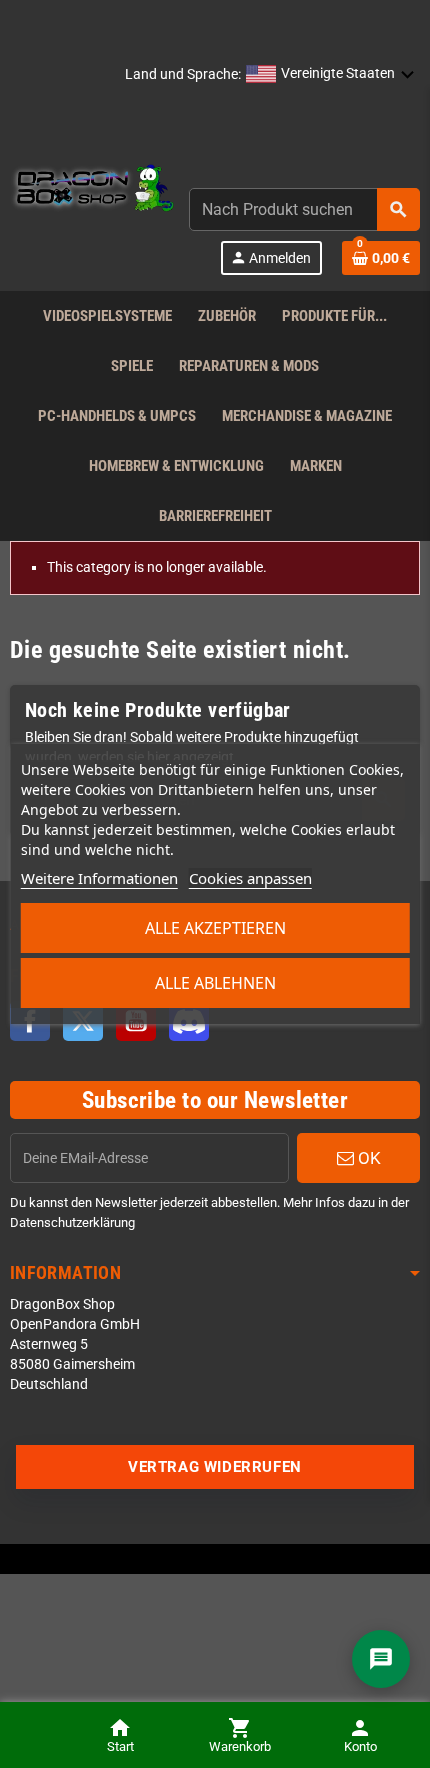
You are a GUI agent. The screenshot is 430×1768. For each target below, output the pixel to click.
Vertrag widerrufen (215, 1467)
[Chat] (381, 1659)
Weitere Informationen (99, 878)
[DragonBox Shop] (92, 189)
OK (367, 1158)
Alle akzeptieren (215, 928)
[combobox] (304, 209)
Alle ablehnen (215, 983)
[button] (330, 75)
